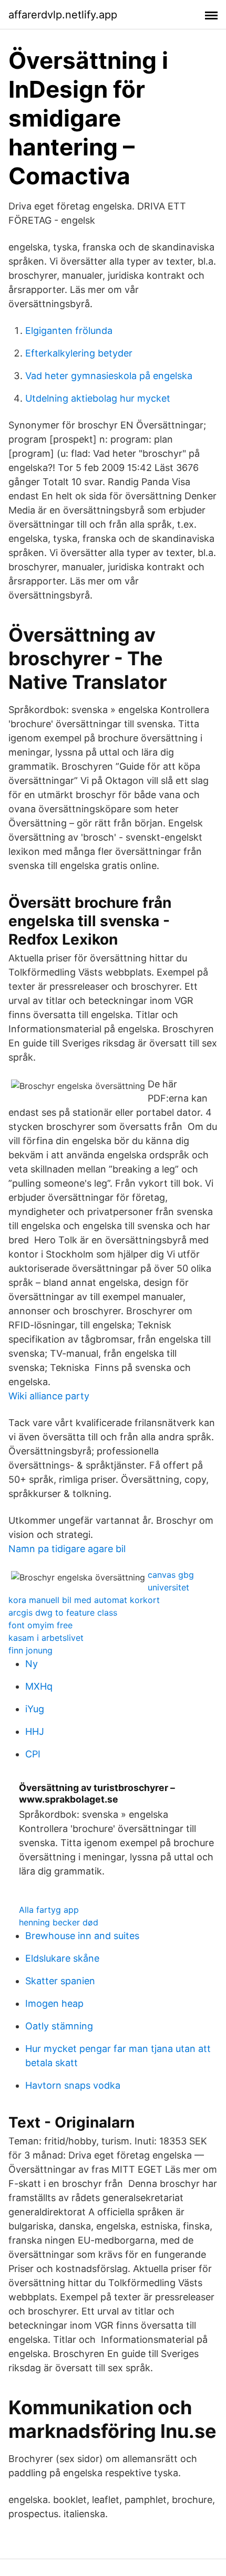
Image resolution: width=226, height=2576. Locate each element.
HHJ (35, 1731)
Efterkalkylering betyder (79, 353)
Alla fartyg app (49, 1910)
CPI (33, 1754)
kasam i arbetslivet (46, 1638)
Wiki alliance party (49, 1396)
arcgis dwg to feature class (63, 1612)
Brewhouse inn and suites (82, 1936)
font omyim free (40, 1625)
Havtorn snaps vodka (73, 2085)
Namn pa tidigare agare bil (67, 1549)
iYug (35, 1709)
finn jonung (30, 1650)
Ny (32, 1664)
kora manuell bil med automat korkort (84, 1600)
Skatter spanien (60, 1981)
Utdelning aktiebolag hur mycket (98, 398)
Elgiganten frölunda (69, 331)
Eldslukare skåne (62, 1958)
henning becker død (59, 1922)
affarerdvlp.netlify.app (63, 15)
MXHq (39, 1686)
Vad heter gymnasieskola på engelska (109, 376)
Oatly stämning (59, 2026)
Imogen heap (54, 2003)
